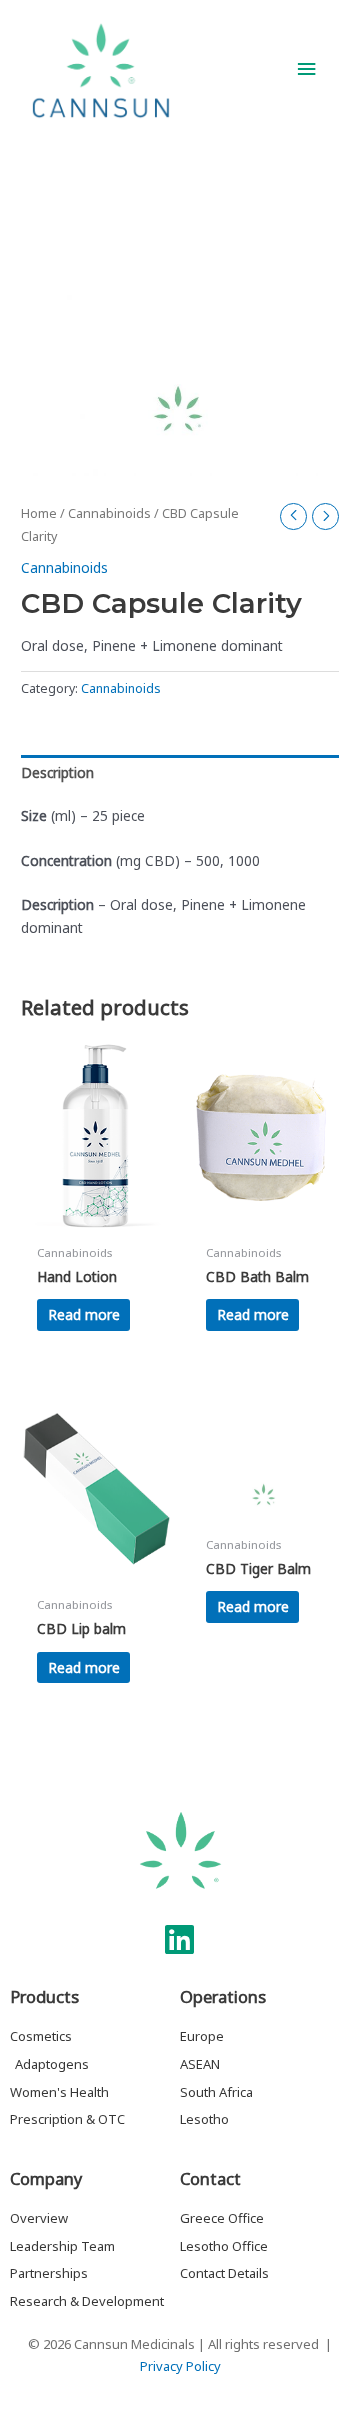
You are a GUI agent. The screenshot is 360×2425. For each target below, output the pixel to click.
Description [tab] (57, 772)
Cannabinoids (109, 513)
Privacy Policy (180, 2366)
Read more (84, 1314)
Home (39, 513)
